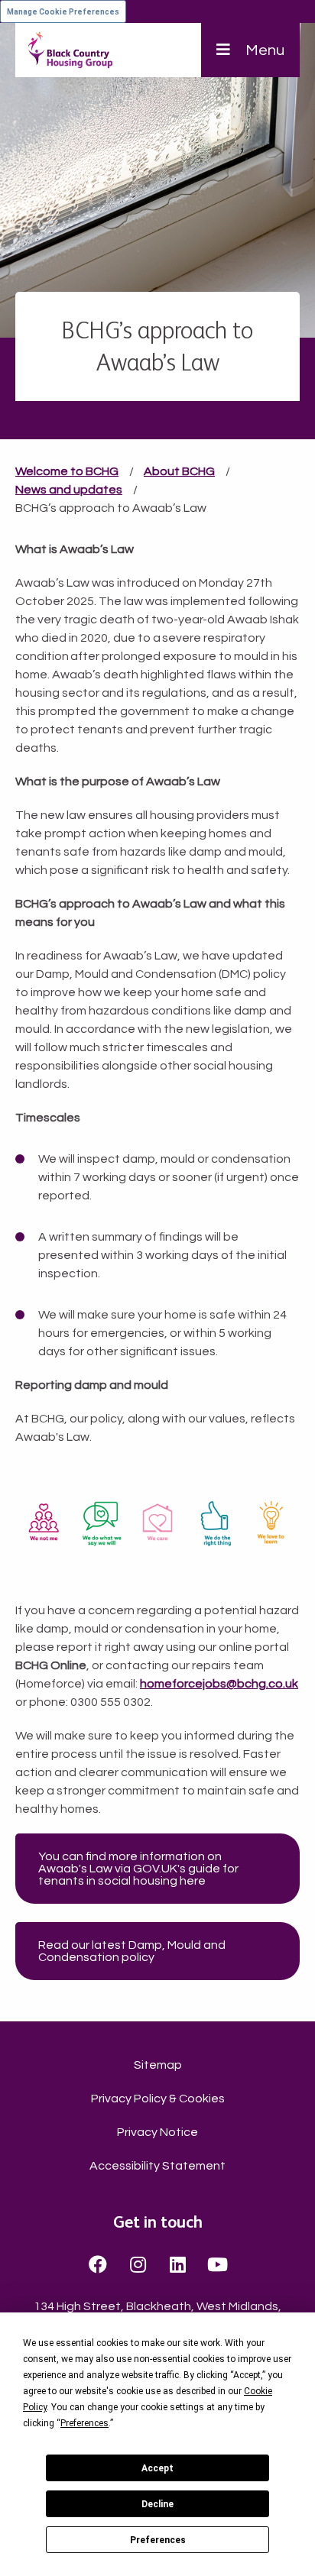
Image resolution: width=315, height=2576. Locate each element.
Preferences (158, 2540)
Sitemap (158, 2065)
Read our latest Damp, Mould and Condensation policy (132, 1951)
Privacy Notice (157, 2132)
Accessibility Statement (157, 2166)
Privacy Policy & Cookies (158, 2099)
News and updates (69, 490)
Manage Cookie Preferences (63, 12)
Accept (157, 2468)
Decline (157, 2504)
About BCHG (179, 471)
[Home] (70, 50)
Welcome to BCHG (67, 471)
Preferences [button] (84, 2423)
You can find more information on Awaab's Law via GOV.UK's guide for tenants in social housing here (138, 1869)
